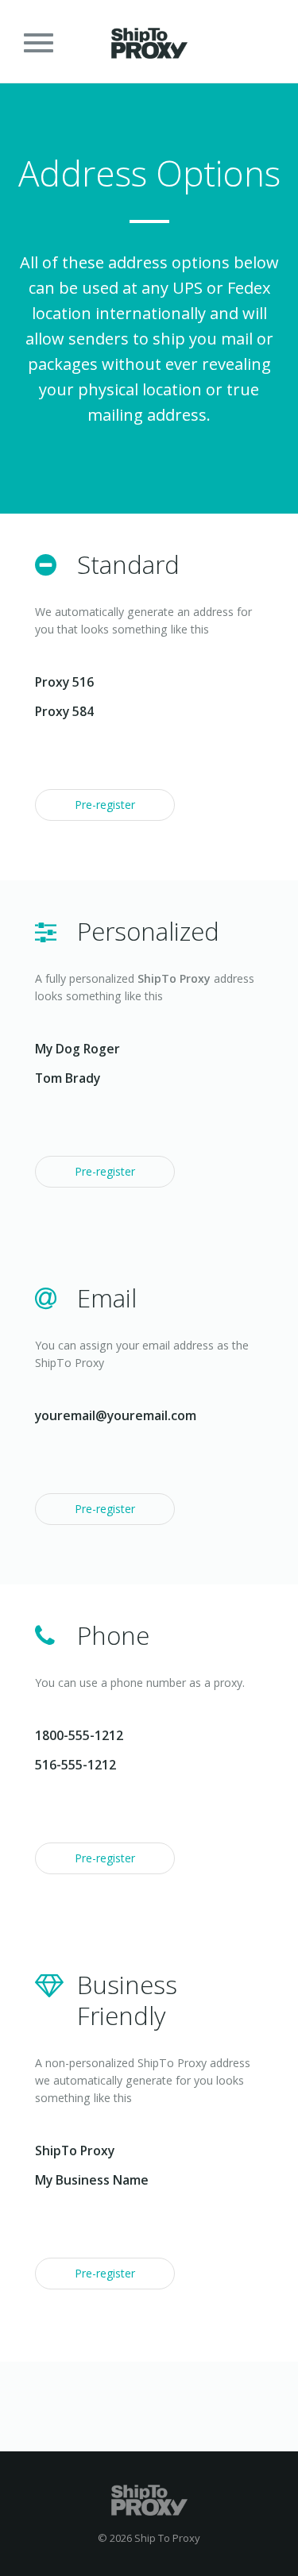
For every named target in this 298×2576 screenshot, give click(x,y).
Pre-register (105, 805)
